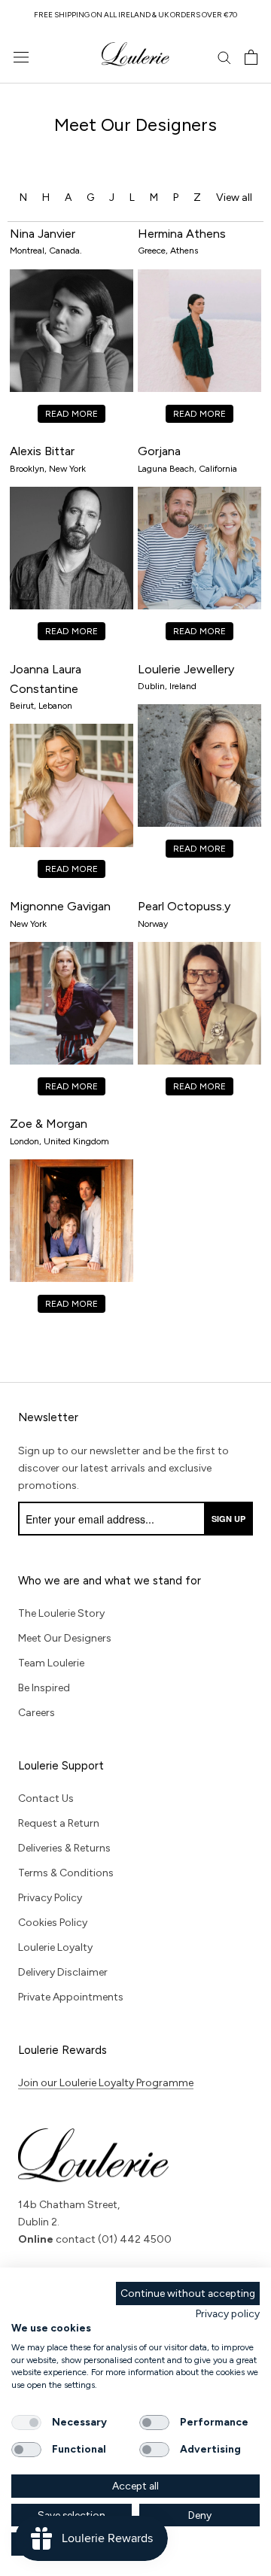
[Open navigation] (21, 58)
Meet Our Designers (65, 1638)
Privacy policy (228, 2313)
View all (234, 197)
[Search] (224, 57)
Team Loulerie (51, 1663)
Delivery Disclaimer (63, 1972)
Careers (37, 1713)
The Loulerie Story (61, 1613)
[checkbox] (26, 2423)
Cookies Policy (53, 1923)
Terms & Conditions (66, 1873)
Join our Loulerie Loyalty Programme (106, 2083)
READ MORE (72, 414)
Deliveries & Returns (64, 1848)
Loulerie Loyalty (55, 1947)
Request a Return (59, 1823)
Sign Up (228, 1519)
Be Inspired (44, 1688)
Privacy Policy (50, 1898)
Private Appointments (71, 1997)
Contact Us (46, 1798)
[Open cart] (251, 57)
